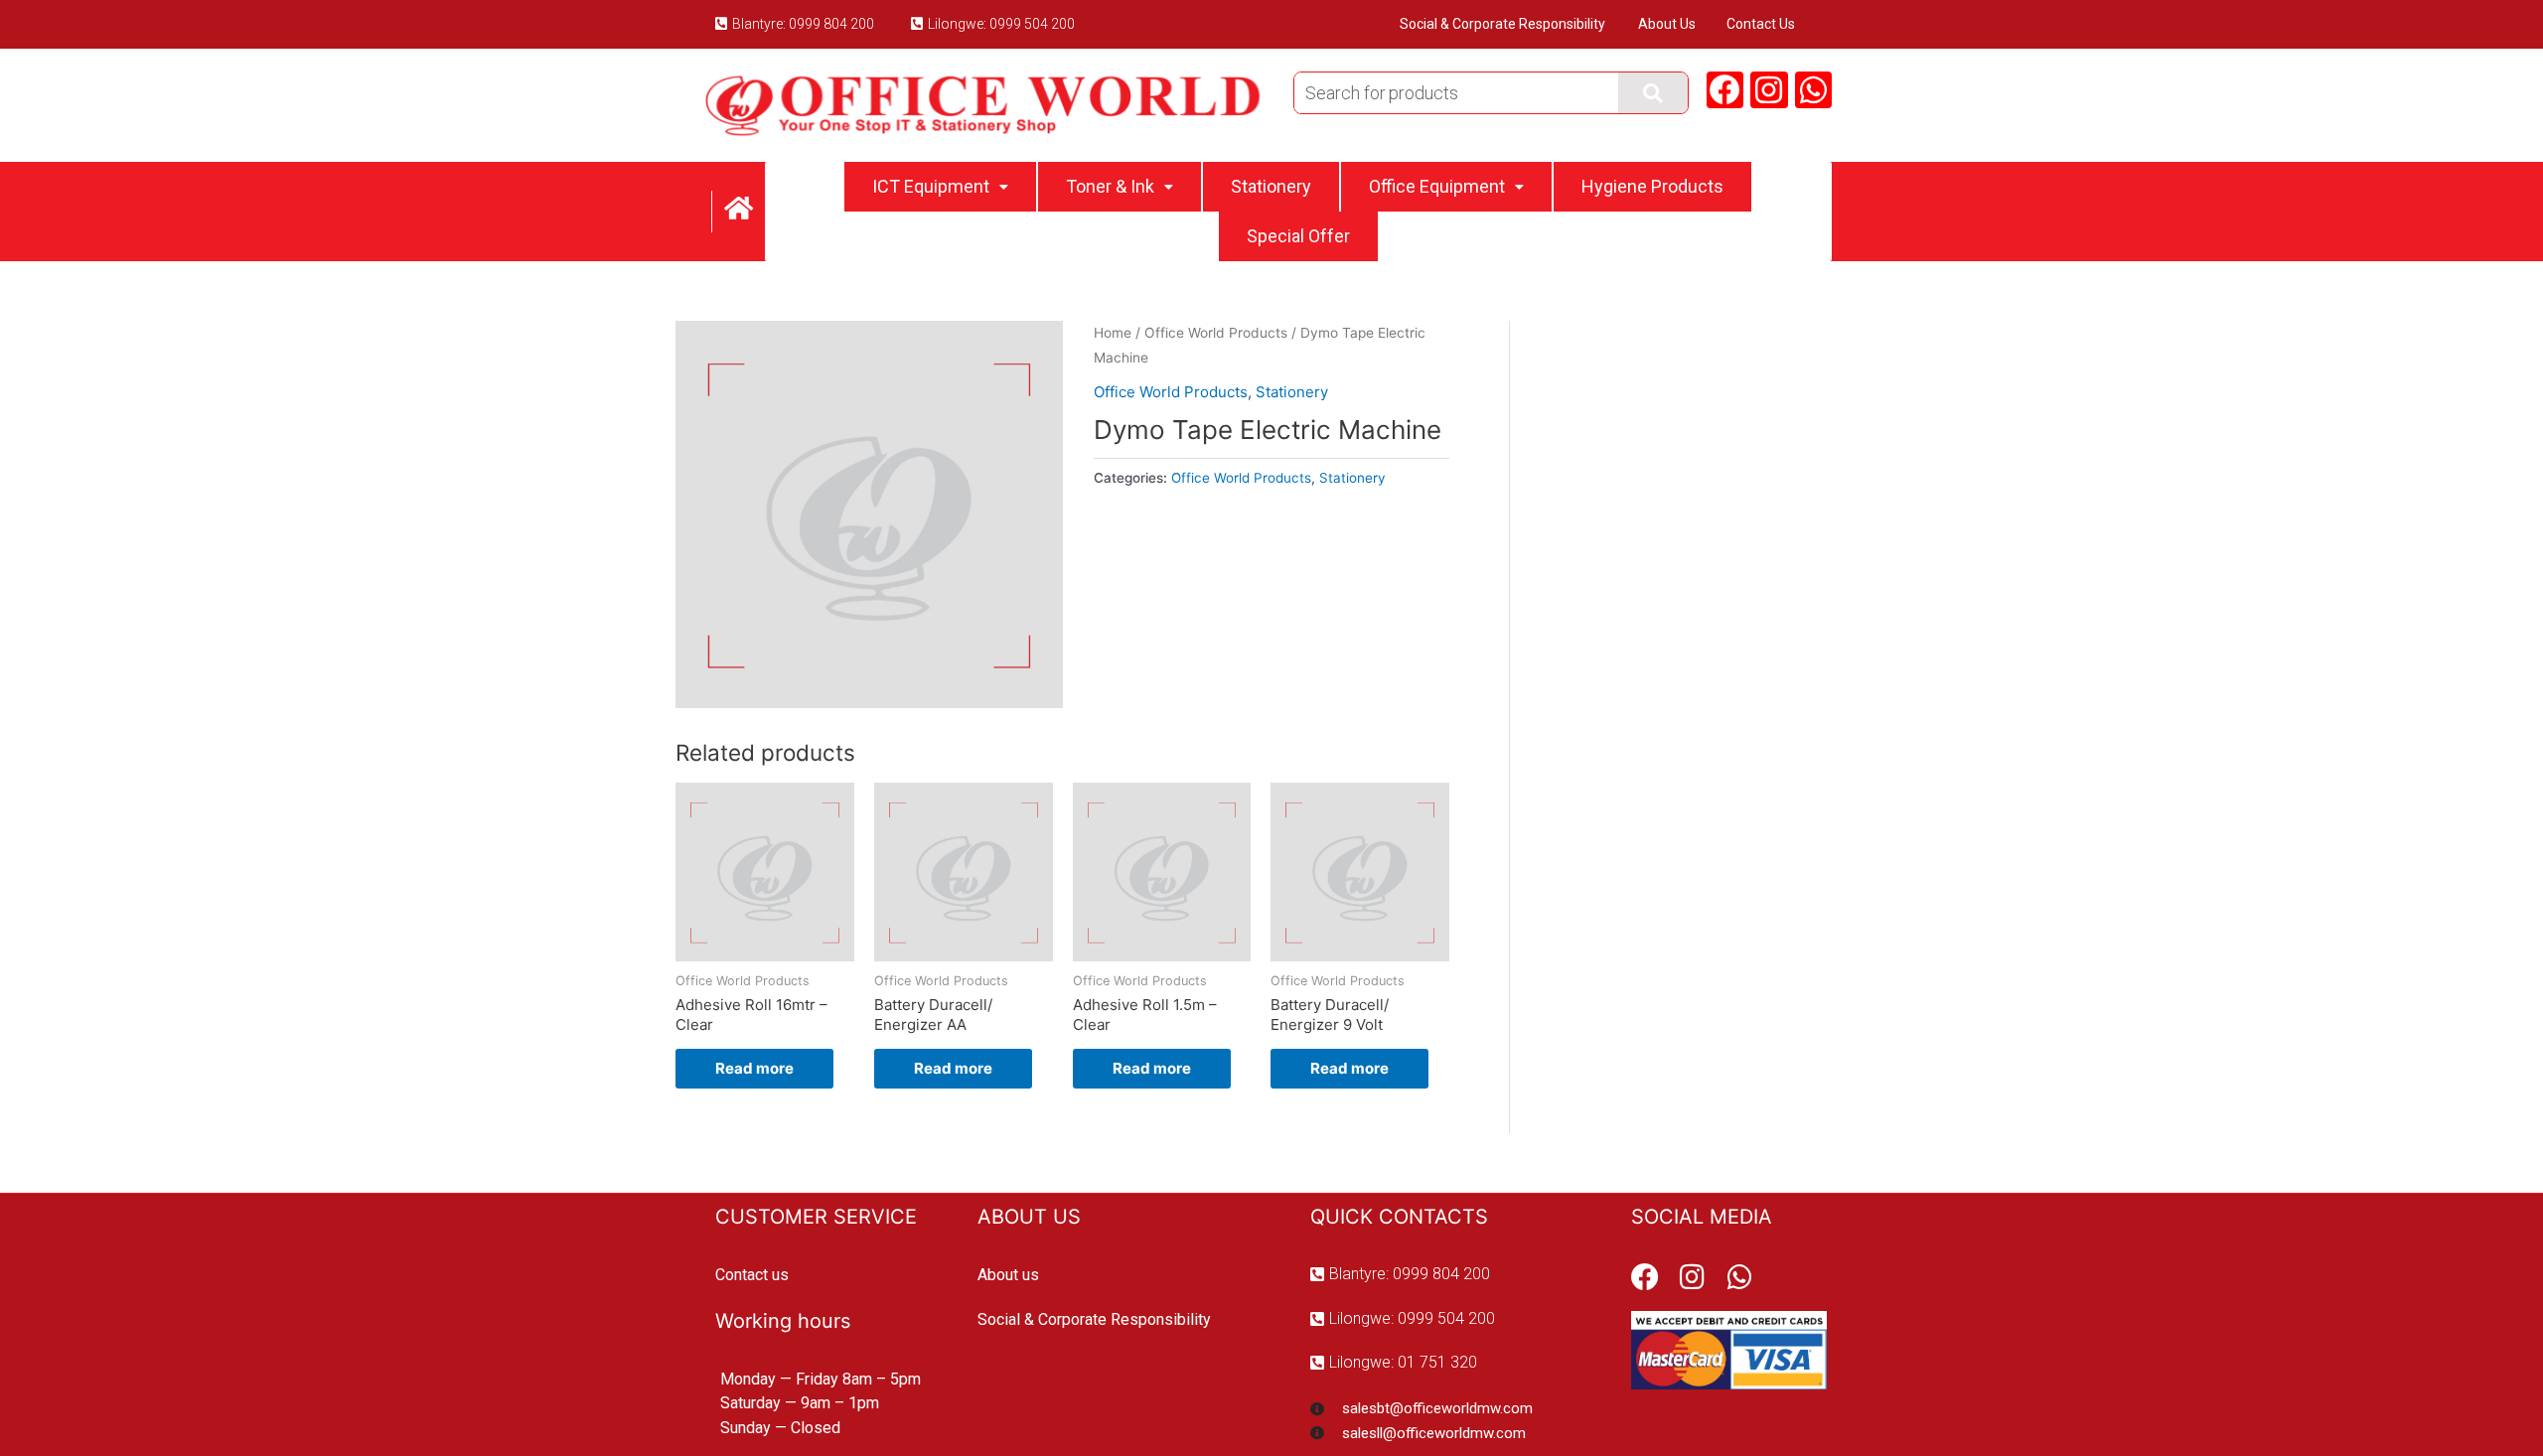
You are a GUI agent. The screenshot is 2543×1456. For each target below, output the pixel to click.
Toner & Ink (1110, 186)
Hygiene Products (1652, 186)
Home (1113, 333)
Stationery (1271, 186)
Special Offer (1298, 236)
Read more (754, 1068)
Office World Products (1216, 333)
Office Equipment (1437, 186)
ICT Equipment (931, 186)
